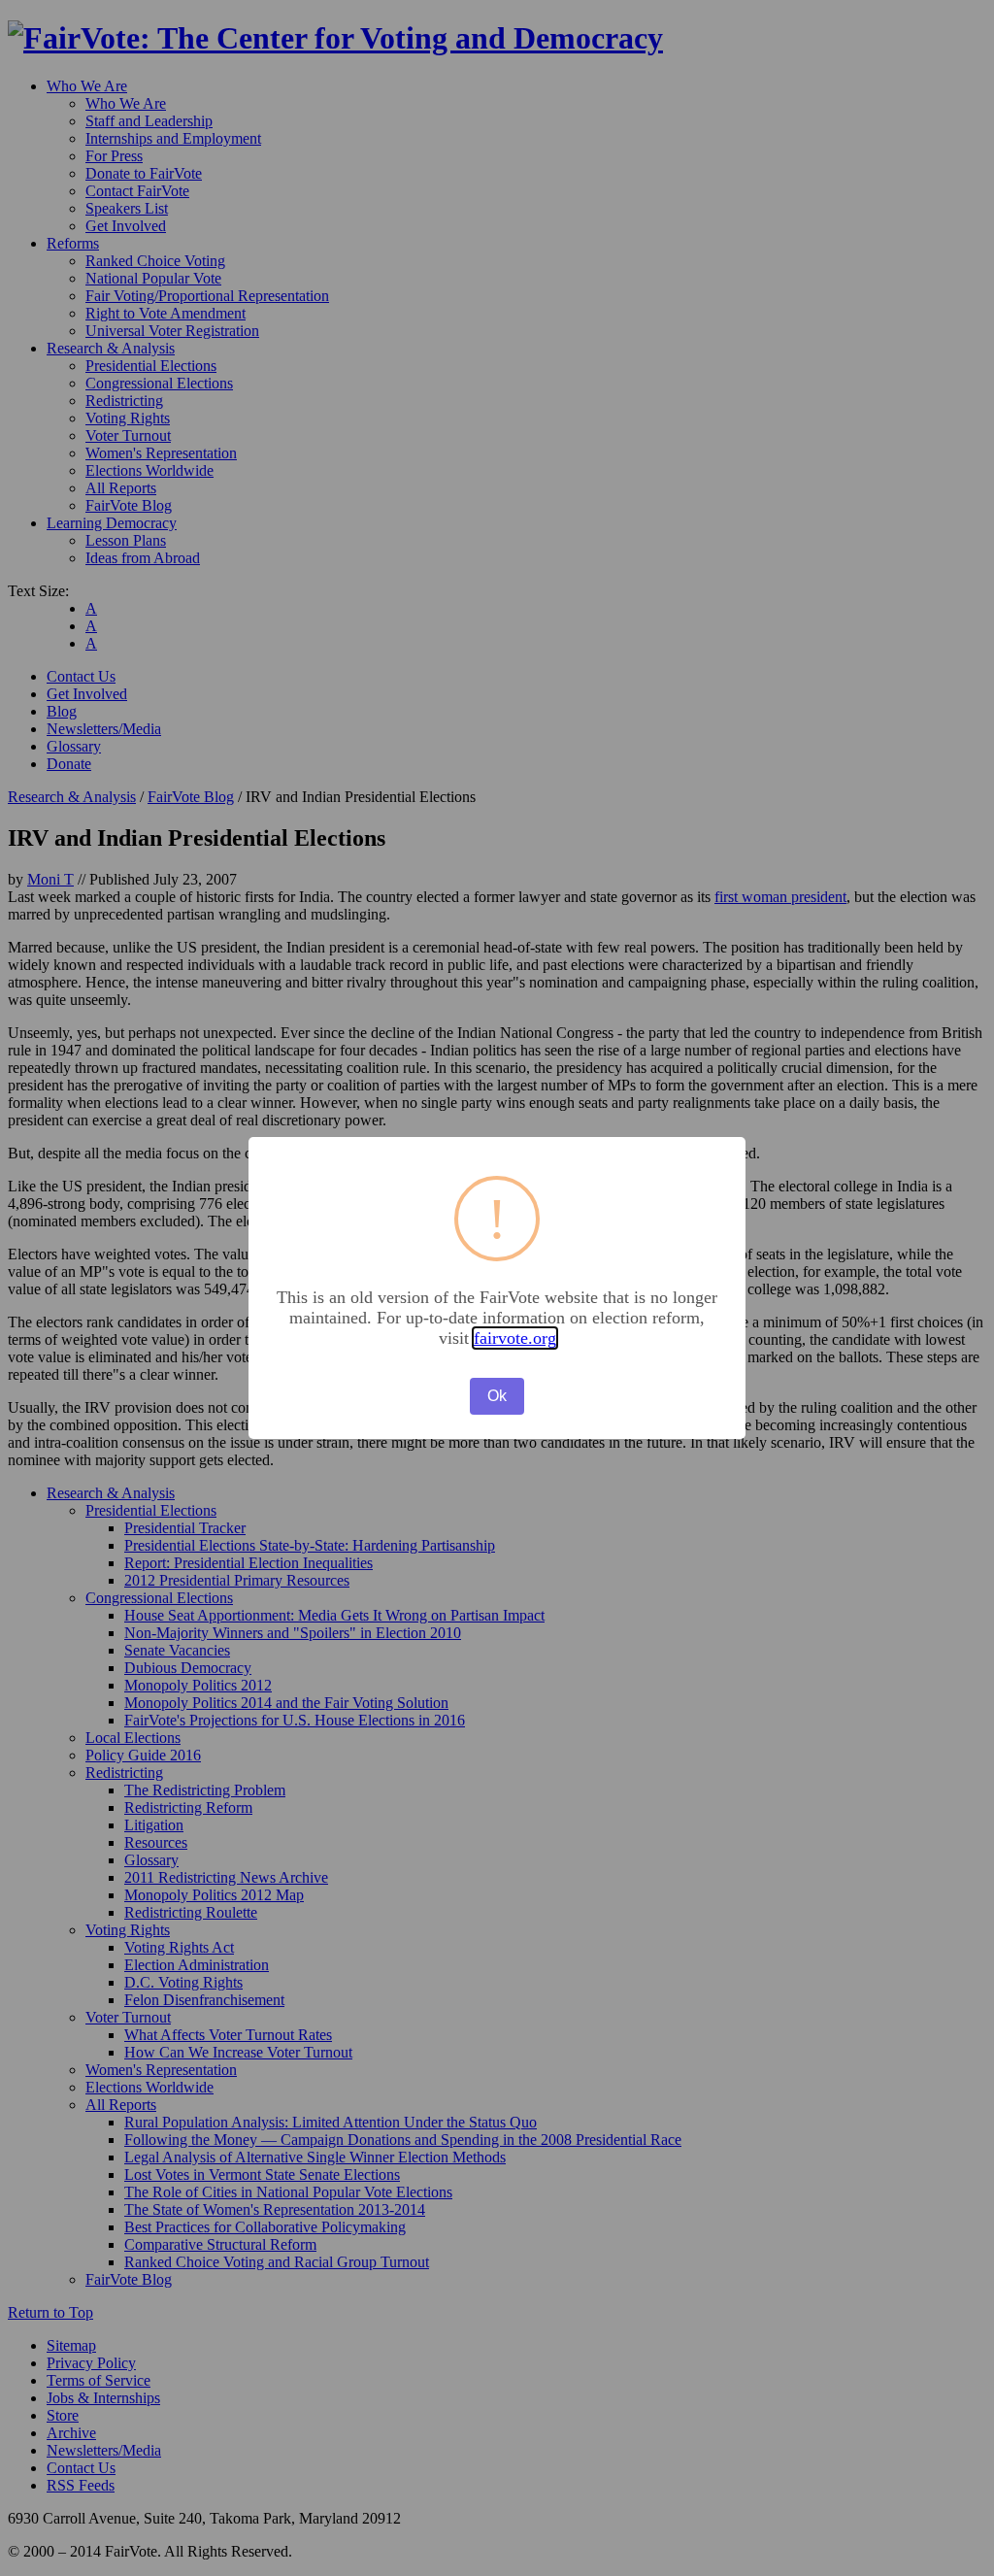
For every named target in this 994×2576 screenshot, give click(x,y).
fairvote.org (515, 1338)
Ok (497, 1396)
